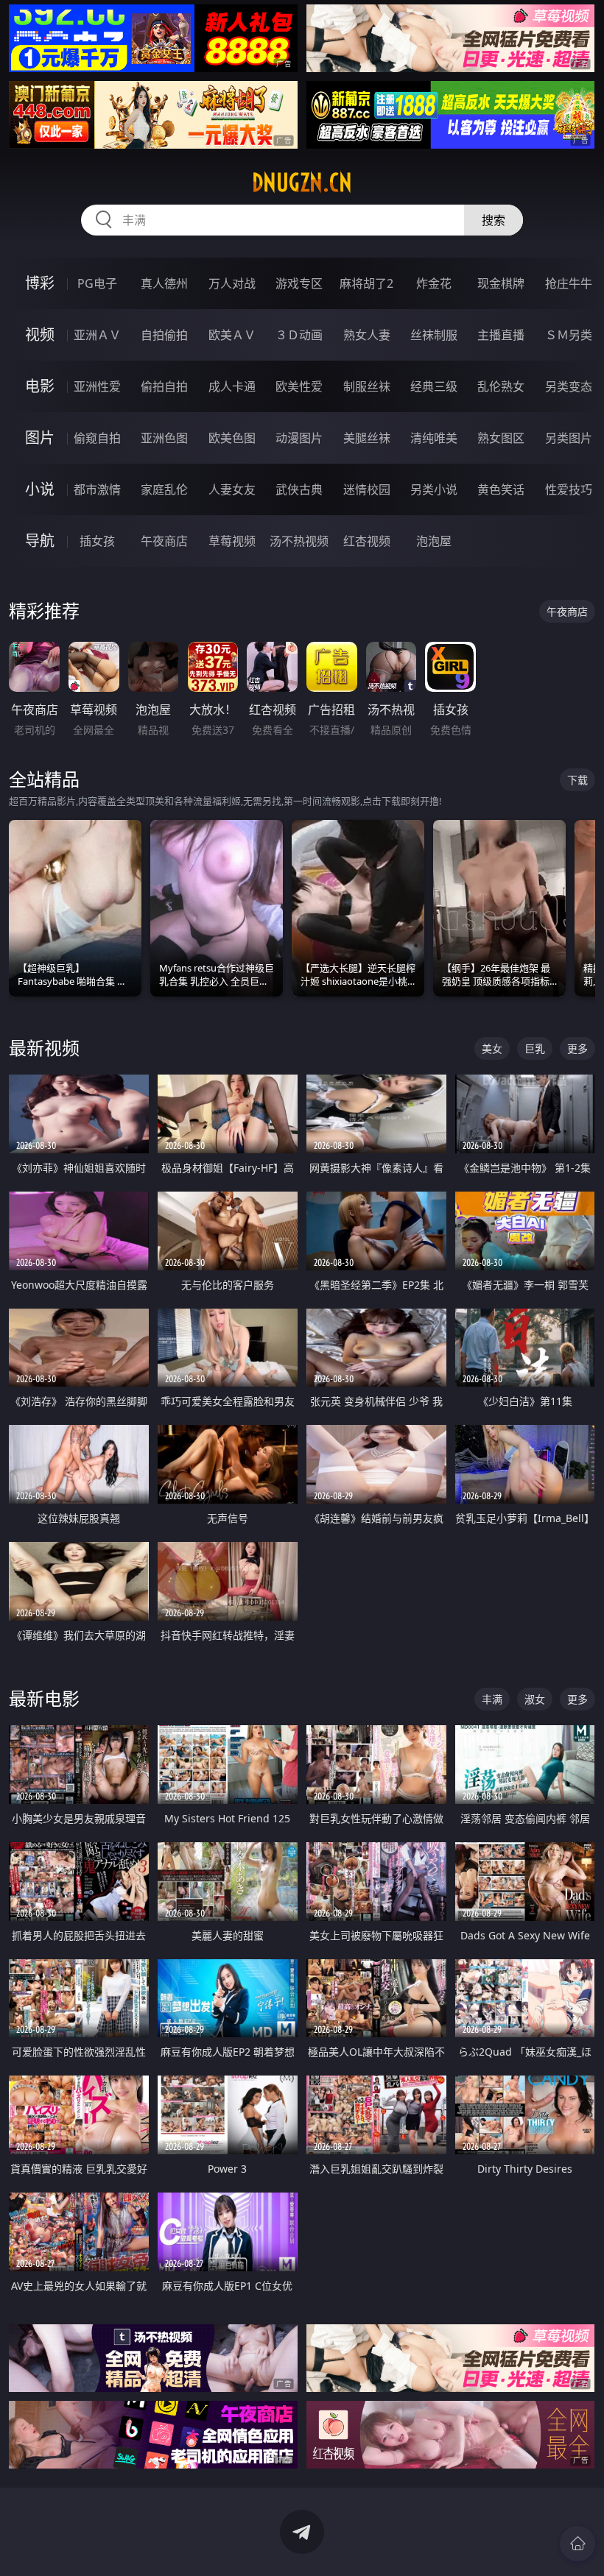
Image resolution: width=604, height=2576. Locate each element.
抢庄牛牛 (569, 283)
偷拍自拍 (164, 386)
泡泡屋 (434, 541)
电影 (40, 386)
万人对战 (232, 283)
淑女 (535, 1699)
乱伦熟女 (501, 386)
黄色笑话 (501, 489)
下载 (577, 780)
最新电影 (44, 1698)
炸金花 (434, 283)
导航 (40, 541)
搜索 (494, 220)
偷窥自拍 (97, 438)
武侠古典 (299, 489)
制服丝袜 (367, 386)
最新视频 (44, 1048)
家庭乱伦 (164, 489)
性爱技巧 (569, 489)
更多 (577, 1048)
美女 (492, 1048)
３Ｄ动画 (299, 335)
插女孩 (97, 541)
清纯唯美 (434, 438)
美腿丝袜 (367, 438)
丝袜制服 (434, 335)
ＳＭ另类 (569, 335)
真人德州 (164, 283)
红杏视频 (367, 541)
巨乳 (535, 1048)
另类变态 (569, 386)
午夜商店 (164, 541)
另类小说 (434, 489)
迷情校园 (367, 489)
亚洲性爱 (97, 386)
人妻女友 (232, 489)
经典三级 (434, 386)
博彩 (40, 283)
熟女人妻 (367, 335)
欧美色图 (232, 438)
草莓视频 (232, 541)
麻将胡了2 (366, 283)
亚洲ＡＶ (97, 335)
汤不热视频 (299, 541)
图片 (40, 438)
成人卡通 (232, 386)
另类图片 (569, 438)
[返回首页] (577, 2544)
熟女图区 (501, 438)
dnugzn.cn (302, 183)
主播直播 (501, 335)
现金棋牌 (501, 283)
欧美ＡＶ (232, 335)
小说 (40, 489)
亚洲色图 (164, 438)
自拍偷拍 (164, 335)
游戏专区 (299, 283)
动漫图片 (299, 438)
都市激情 (97, 489)
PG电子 (97, 283)
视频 (40, 335)
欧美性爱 (299, 386)
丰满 (492, 1699)
